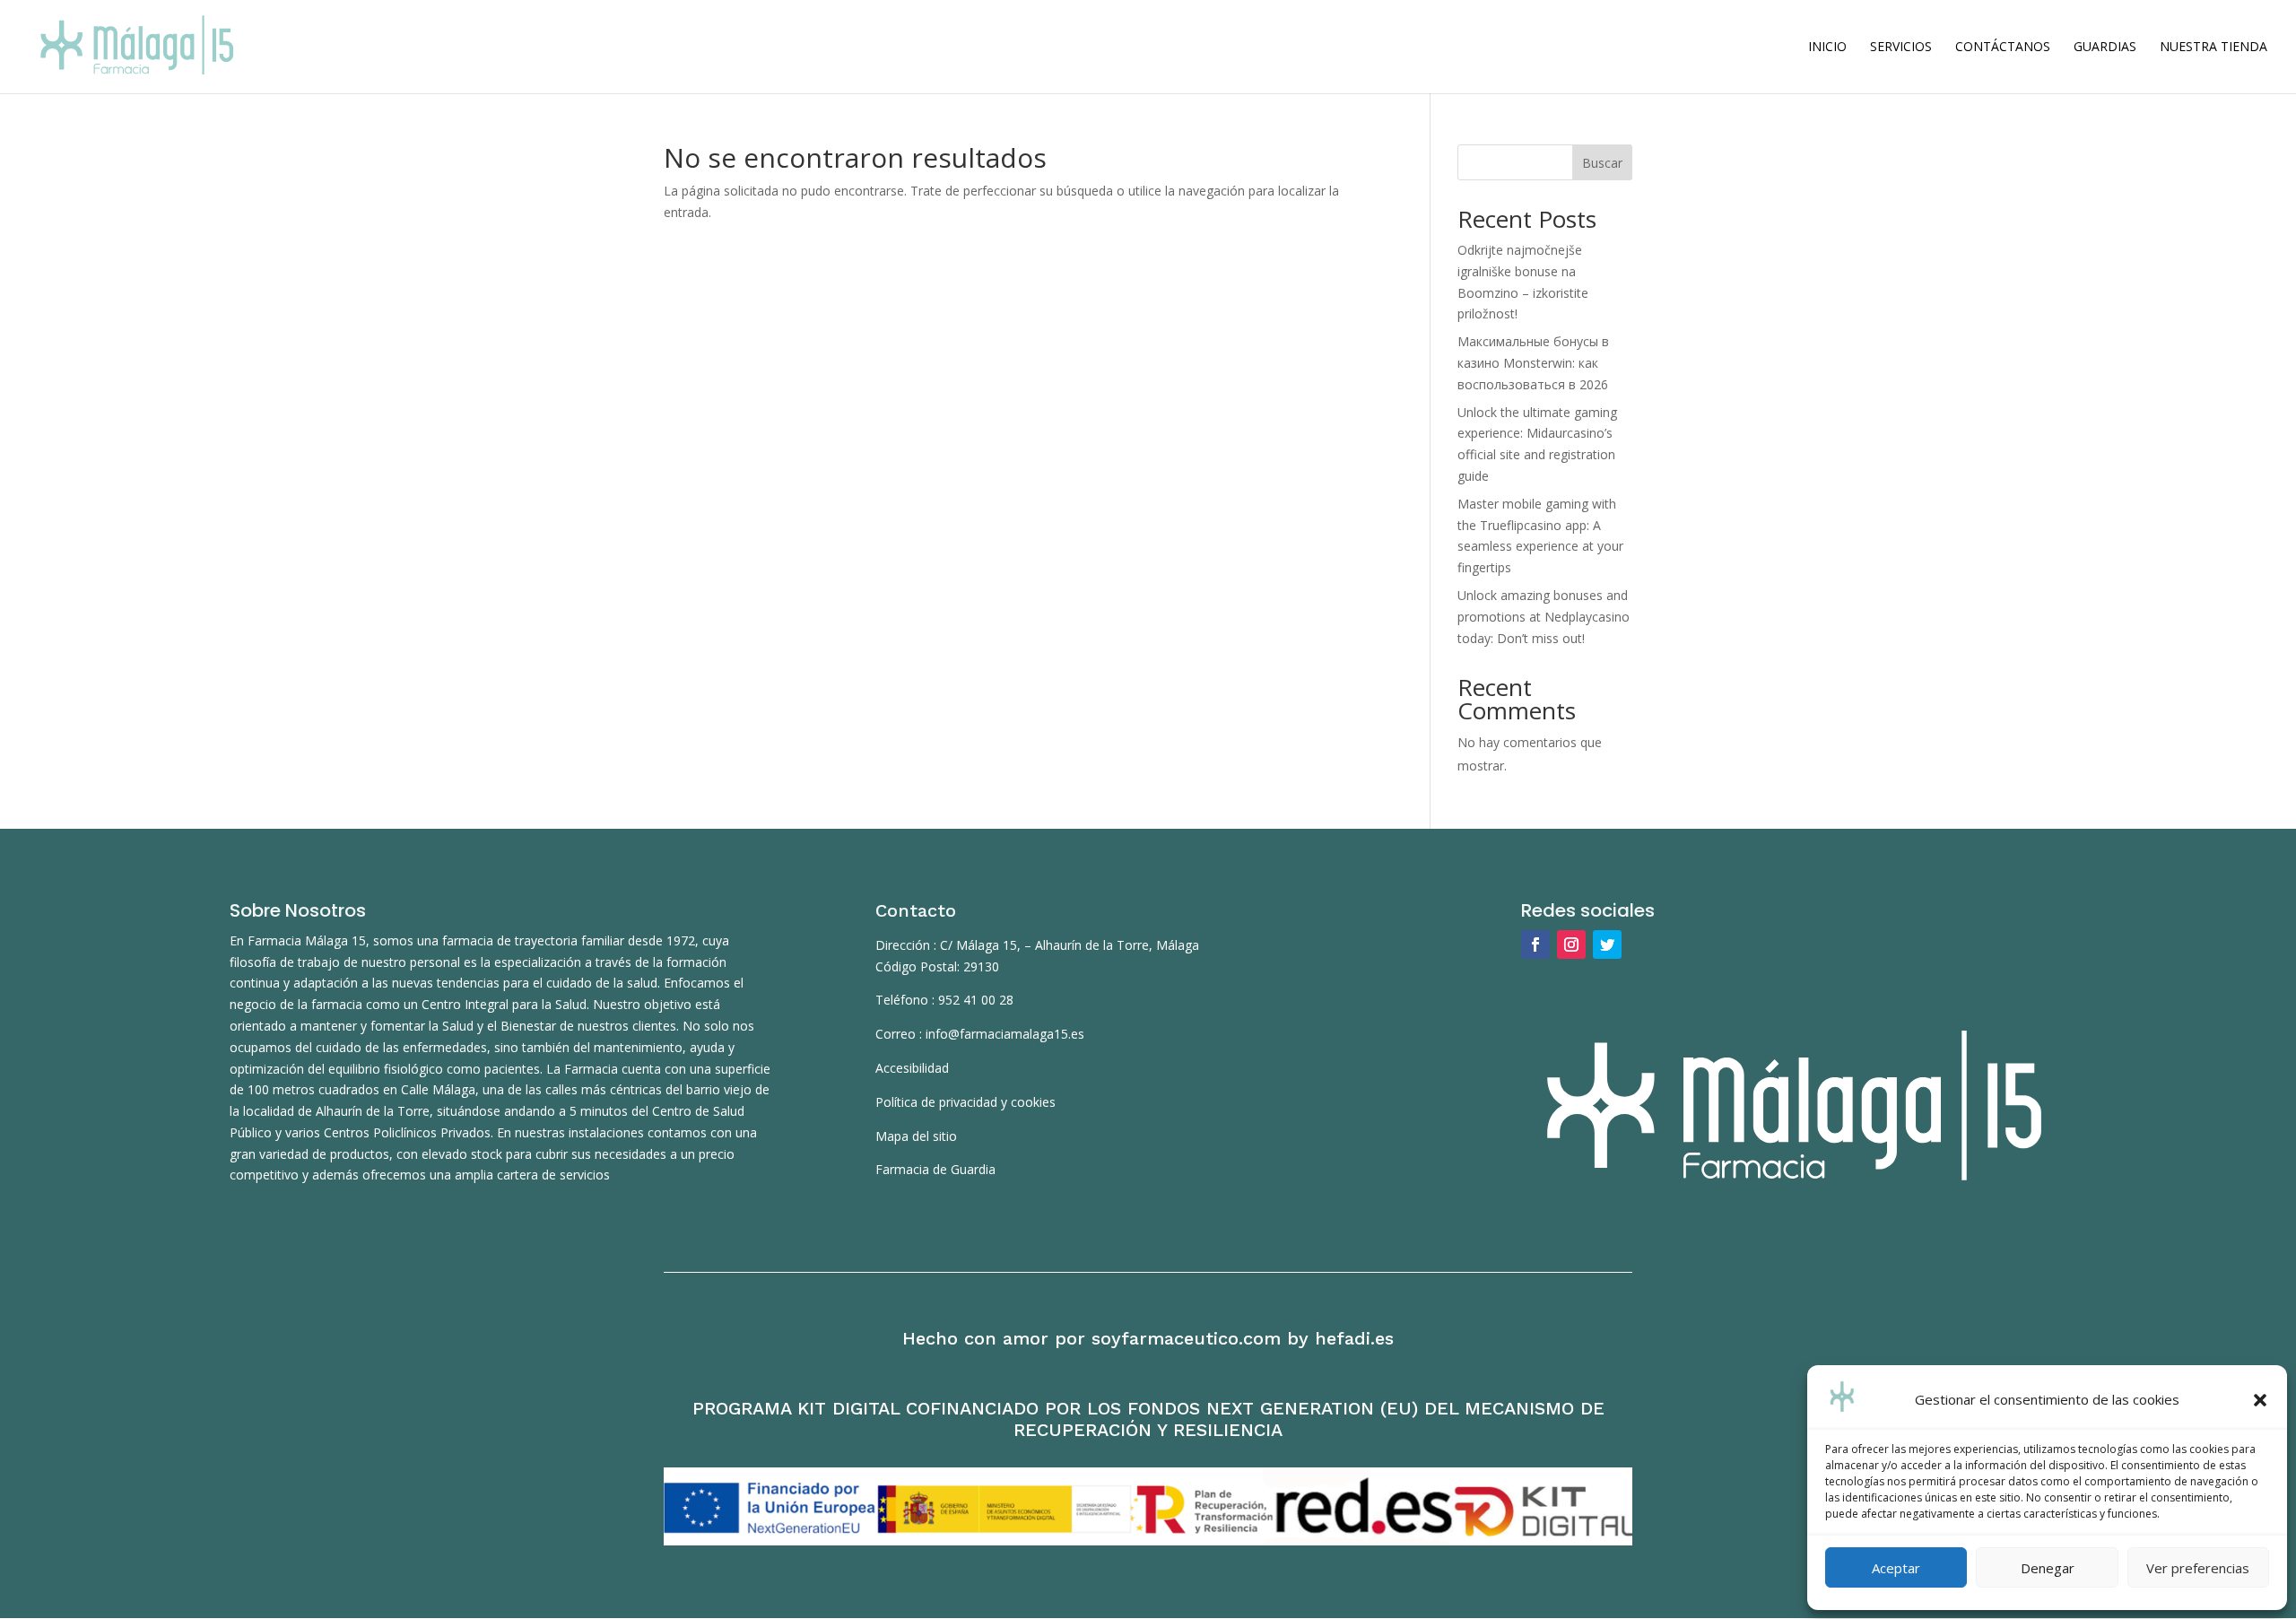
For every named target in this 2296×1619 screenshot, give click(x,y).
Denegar (2048, 1568)
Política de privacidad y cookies (965, 1102)
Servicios (1901, 48)
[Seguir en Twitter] (1607, 944)
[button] (2260, 1400)
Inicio (1827, 48)
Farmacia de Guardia (935, 1169)
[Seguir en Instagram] (1571, 944)
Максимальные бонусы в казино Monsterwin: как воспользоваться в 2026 (1533, 363)
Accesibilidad (912, 1068)
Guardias (2105, 48)
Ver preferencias (2198, 1568)
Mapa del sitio (916, 1136)
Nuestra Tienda (2213, 48)
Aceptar (1896, 1568)
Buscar (1602, 163)
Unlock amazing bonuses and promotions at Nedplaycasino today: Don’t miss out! (1544, 617)
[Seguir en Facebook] (1535, 944)
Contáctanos (2003, 48)
